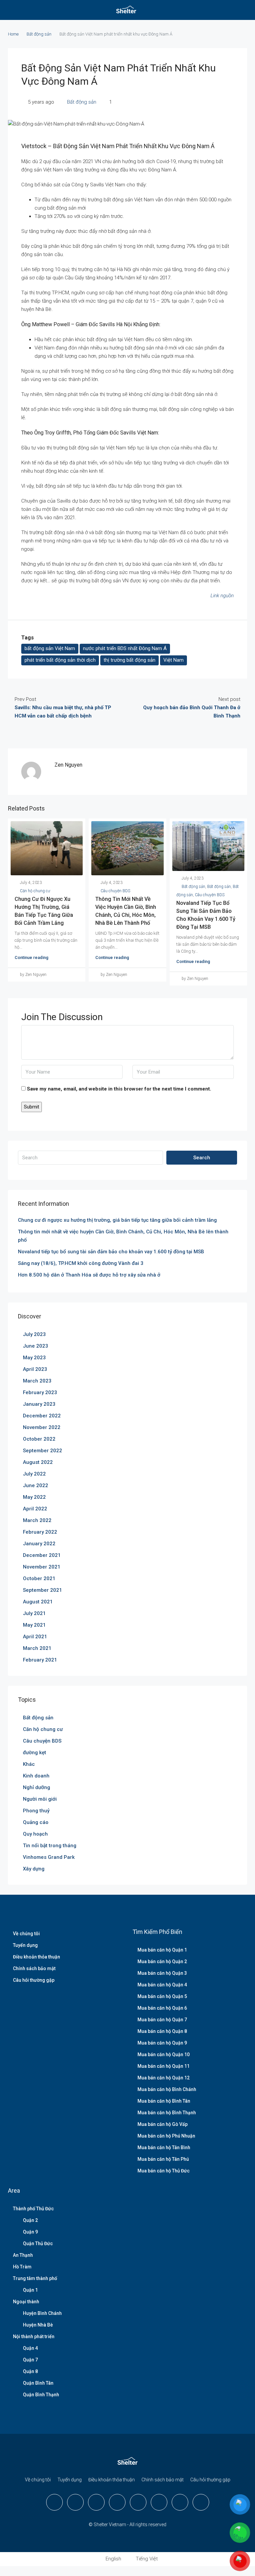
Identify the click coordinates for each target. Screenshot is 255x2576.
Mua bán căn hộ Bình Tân (164, 2101)
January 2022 (39, 1544)
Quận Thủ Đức (38, 2243)
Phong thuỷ (36, 1811)
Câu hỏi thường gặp (34, 1980)
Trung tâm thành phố (35, 2278)
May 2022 (34, 1497)
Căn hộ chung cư (35, 891)
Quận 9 (30, 2232)
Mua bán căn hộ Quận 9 (162, 2043)
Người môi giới (40, 1799)
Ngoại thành (26, 2302)
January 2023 (39, 1404)
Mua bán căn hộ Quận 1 (162, 1950)
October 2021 (39, 1578)
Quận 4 (30, 2348)
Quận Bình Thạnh (41, 2395)
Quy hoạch (35, 1834)
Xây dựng (34, 1869)
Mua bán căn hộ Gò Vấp (163, 2124)
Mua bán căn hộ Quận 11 (164, 2066)
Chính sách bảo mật (34, 1968)
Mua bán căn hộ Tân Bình (164, 2147)
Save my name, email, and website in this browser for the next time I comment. (119, 1089)
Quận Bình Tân (38, 2383)
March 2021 (37, 1648)
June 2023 (36, 1346)
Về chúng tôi (26, 1934)
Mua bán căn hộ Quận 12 (164, 2078)
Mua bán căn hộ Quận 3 (162, 1973)
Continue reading (32, 957)
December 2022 (42, 1416)
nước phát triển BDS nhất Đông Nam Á (125, 648)
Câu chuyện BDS (115, 891)
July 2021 (34, 1613)
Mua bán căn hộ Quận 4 (162, 1985)
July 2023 (34, 1334)
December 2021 (42, 1555)
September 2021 (42, 1590)
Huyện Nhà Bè (38, 2325)
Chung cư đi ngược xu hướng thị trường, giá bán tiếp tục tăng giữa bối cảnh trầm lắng (117, 1220)
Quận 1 (30, 2290)
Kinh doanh (36, 1776)
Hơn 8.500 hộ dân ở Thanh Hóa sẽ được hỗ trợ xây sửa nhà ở (89, 1275)
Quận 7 (30, 2360)
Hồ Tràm (22, 2267)
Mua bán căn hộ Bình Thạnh (167, 2113)
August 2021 (38, 1602)
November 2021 (42, 1567)
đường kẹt (35, 1753)
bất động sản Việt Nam (50, 648)
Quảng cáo (36, 1822)
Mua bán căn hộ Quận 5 (162, 1996)
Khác (29, 1764)
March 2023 (37, 1381)
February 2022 (40, 1532)
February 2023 (40, 1392)
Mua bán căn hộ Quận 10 (164, 2054)
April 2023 (35, 1369)
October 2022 (39, 1439)
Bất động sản (39, 34)
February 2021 (40, 1660)
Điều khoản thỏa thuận (37, 1957)
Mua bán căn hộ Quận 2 (162, 1961)
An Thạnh (23, 2255)
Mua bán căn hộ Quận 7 (162, 2020)
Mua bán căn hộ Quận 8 (162, 2031)
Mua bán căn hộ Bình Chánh (167, 2089)
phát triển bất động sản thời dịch (60, 660)
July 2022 (34, 1474)
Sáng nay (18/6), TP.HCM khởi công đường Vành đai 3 (81, 1263)
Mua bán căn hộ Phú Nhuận (166, 2136)
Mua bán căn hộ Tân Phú (163, 2159)
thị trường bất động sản (129, 660)
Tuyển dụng (25, 1945)
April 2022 (35, 1509)
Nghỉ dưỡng (37, 1787)
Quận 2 (30, 2220)
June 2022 (36, 1485)
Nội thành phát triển (34, 2337)
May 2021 (34, 1625)
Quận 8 (30, 2371)
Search (202, 1158)
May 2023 (34, 1358)
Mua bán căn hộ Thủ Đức (164, 2171)
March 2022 (37, 1520)
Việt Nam (173, 660)
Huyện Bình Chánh (42, 2313)
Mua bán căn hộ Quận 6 (162, 2008)
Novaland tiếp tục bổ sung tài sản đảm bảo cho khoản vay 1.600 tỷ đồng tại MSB (111, 1252)
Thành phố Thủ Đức (33, 2209)
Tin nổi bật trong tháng (50, 1846)
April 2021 (35, 1637)
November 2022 (42, 1427)
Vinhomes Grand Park (49, 1857)
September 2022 (42, 1451)
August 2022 (38, 1462)
